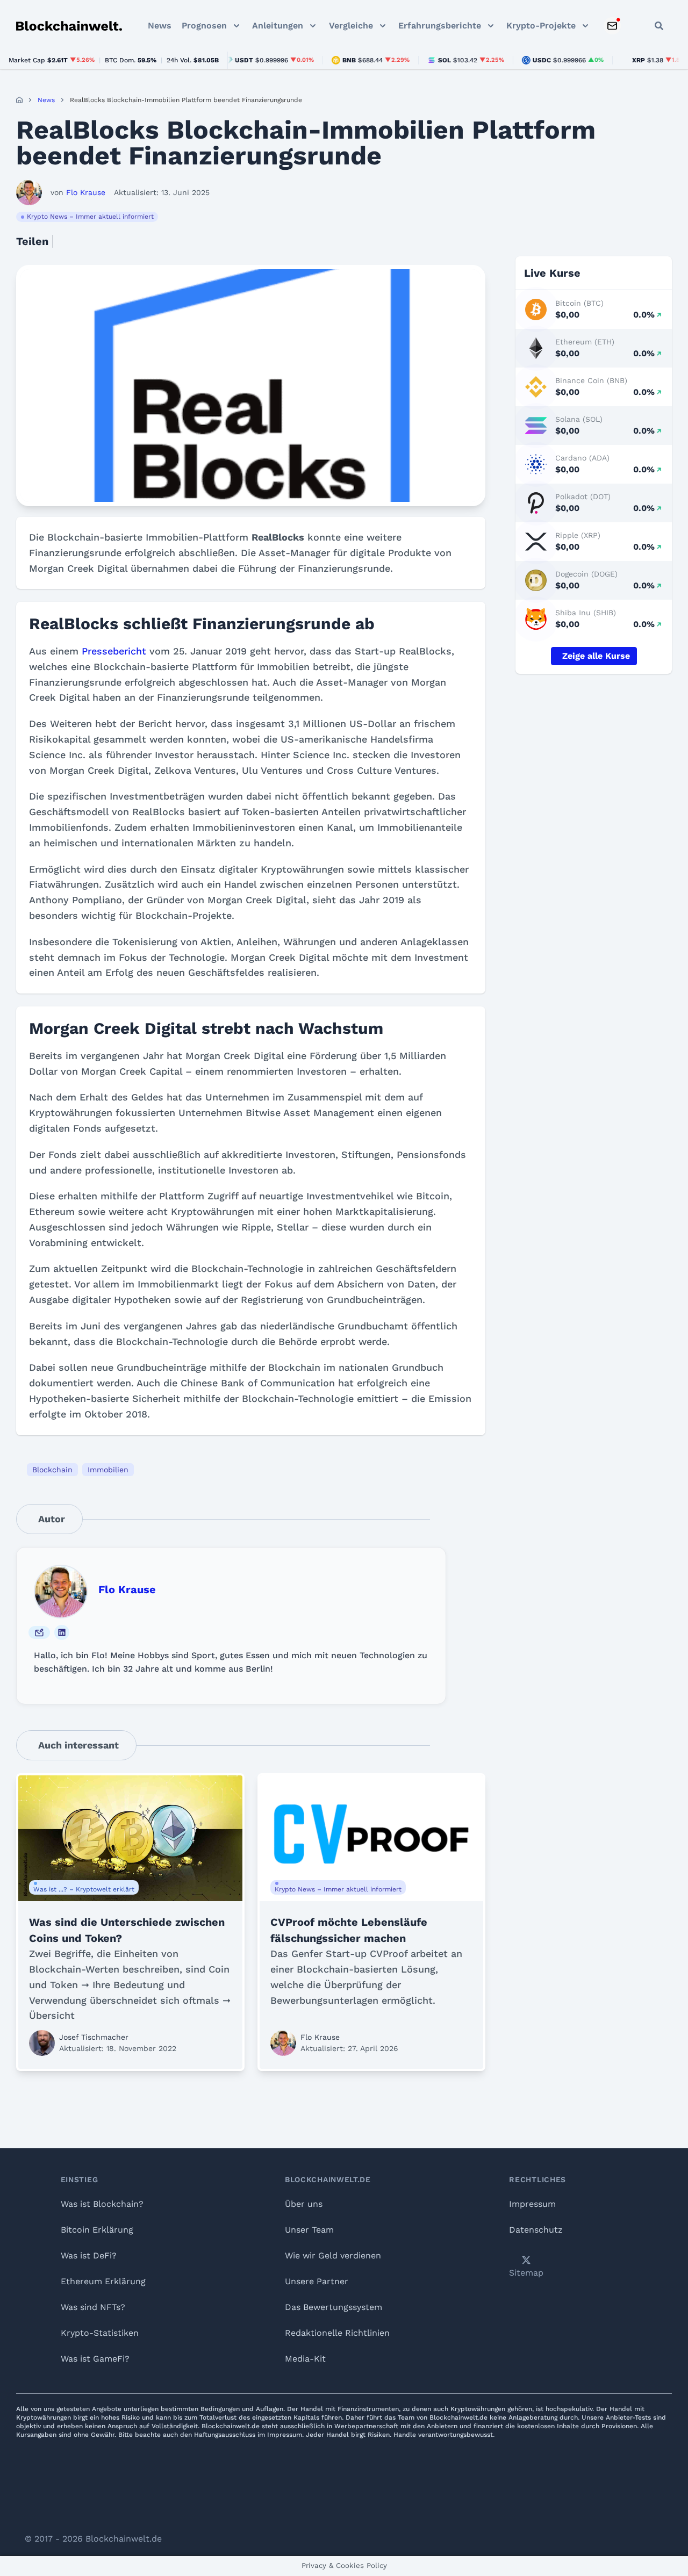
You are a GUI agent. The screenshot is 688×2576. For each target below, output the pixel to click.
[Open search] (659, 26)
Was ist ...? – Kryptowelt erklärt (84, 1889)
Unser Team (309, 2230)
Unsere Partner (317, 2281)
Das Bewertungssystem (334, 2307)
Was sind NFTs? (93, 2307)
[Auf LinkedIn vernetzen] (62, 1632)
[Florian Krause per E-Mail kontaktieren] (39, 1632)
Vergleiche (351, 26)
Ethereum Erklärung (103, 2281)
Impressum (532, 2204)
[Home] (19, 100)
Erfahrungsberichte (440, 26)
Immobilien (108, 1470)
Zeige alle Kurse (596, 656)
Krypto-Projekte (541, 26)
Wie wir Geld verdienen (333, 2255)
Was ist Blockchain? (102, 2204)
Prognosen (204, 26)
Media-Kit (305, 2359)
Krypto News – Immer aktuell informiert (90, 217)
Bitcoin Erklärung (97, 2230)
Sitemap (526, 2273)
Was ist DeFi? (89, 2255)
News (160, 26)
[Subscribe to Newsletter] (612, 26)
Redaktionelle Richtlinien (337, 2333)
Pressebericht (114, 651)
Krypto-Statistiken (100, 2333)
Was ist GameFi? (95, 2359)
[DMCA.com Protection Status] (344, 2490)
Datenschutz (536, 2230)
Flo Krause (127, 1589)
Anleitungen (278, 26)
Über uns (304, 2204)
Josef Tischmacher (94, 2037)
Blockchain (52, 1470)
